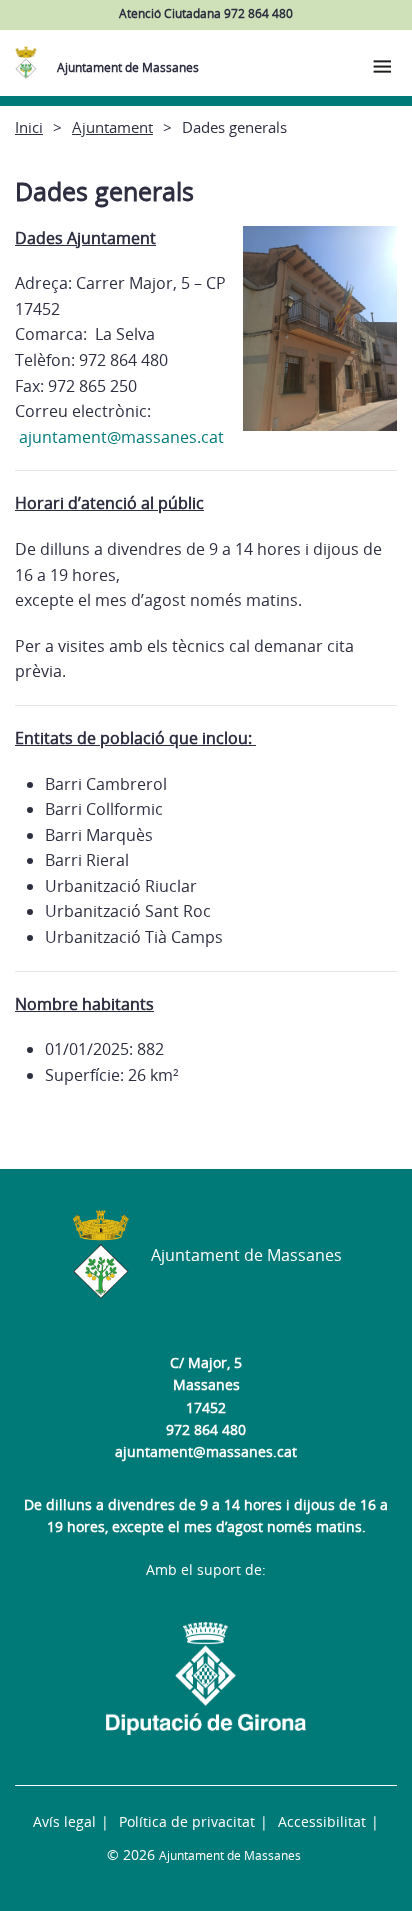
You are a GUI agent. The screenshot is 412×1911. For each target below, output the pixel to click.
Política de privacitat (187, 1821)
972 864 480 (206, 1429)
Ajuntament (112, 127)
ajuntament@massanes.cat (206, 1451)
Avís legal (64, 1821)
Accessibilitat (322, 1821)
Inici (29, 127)
